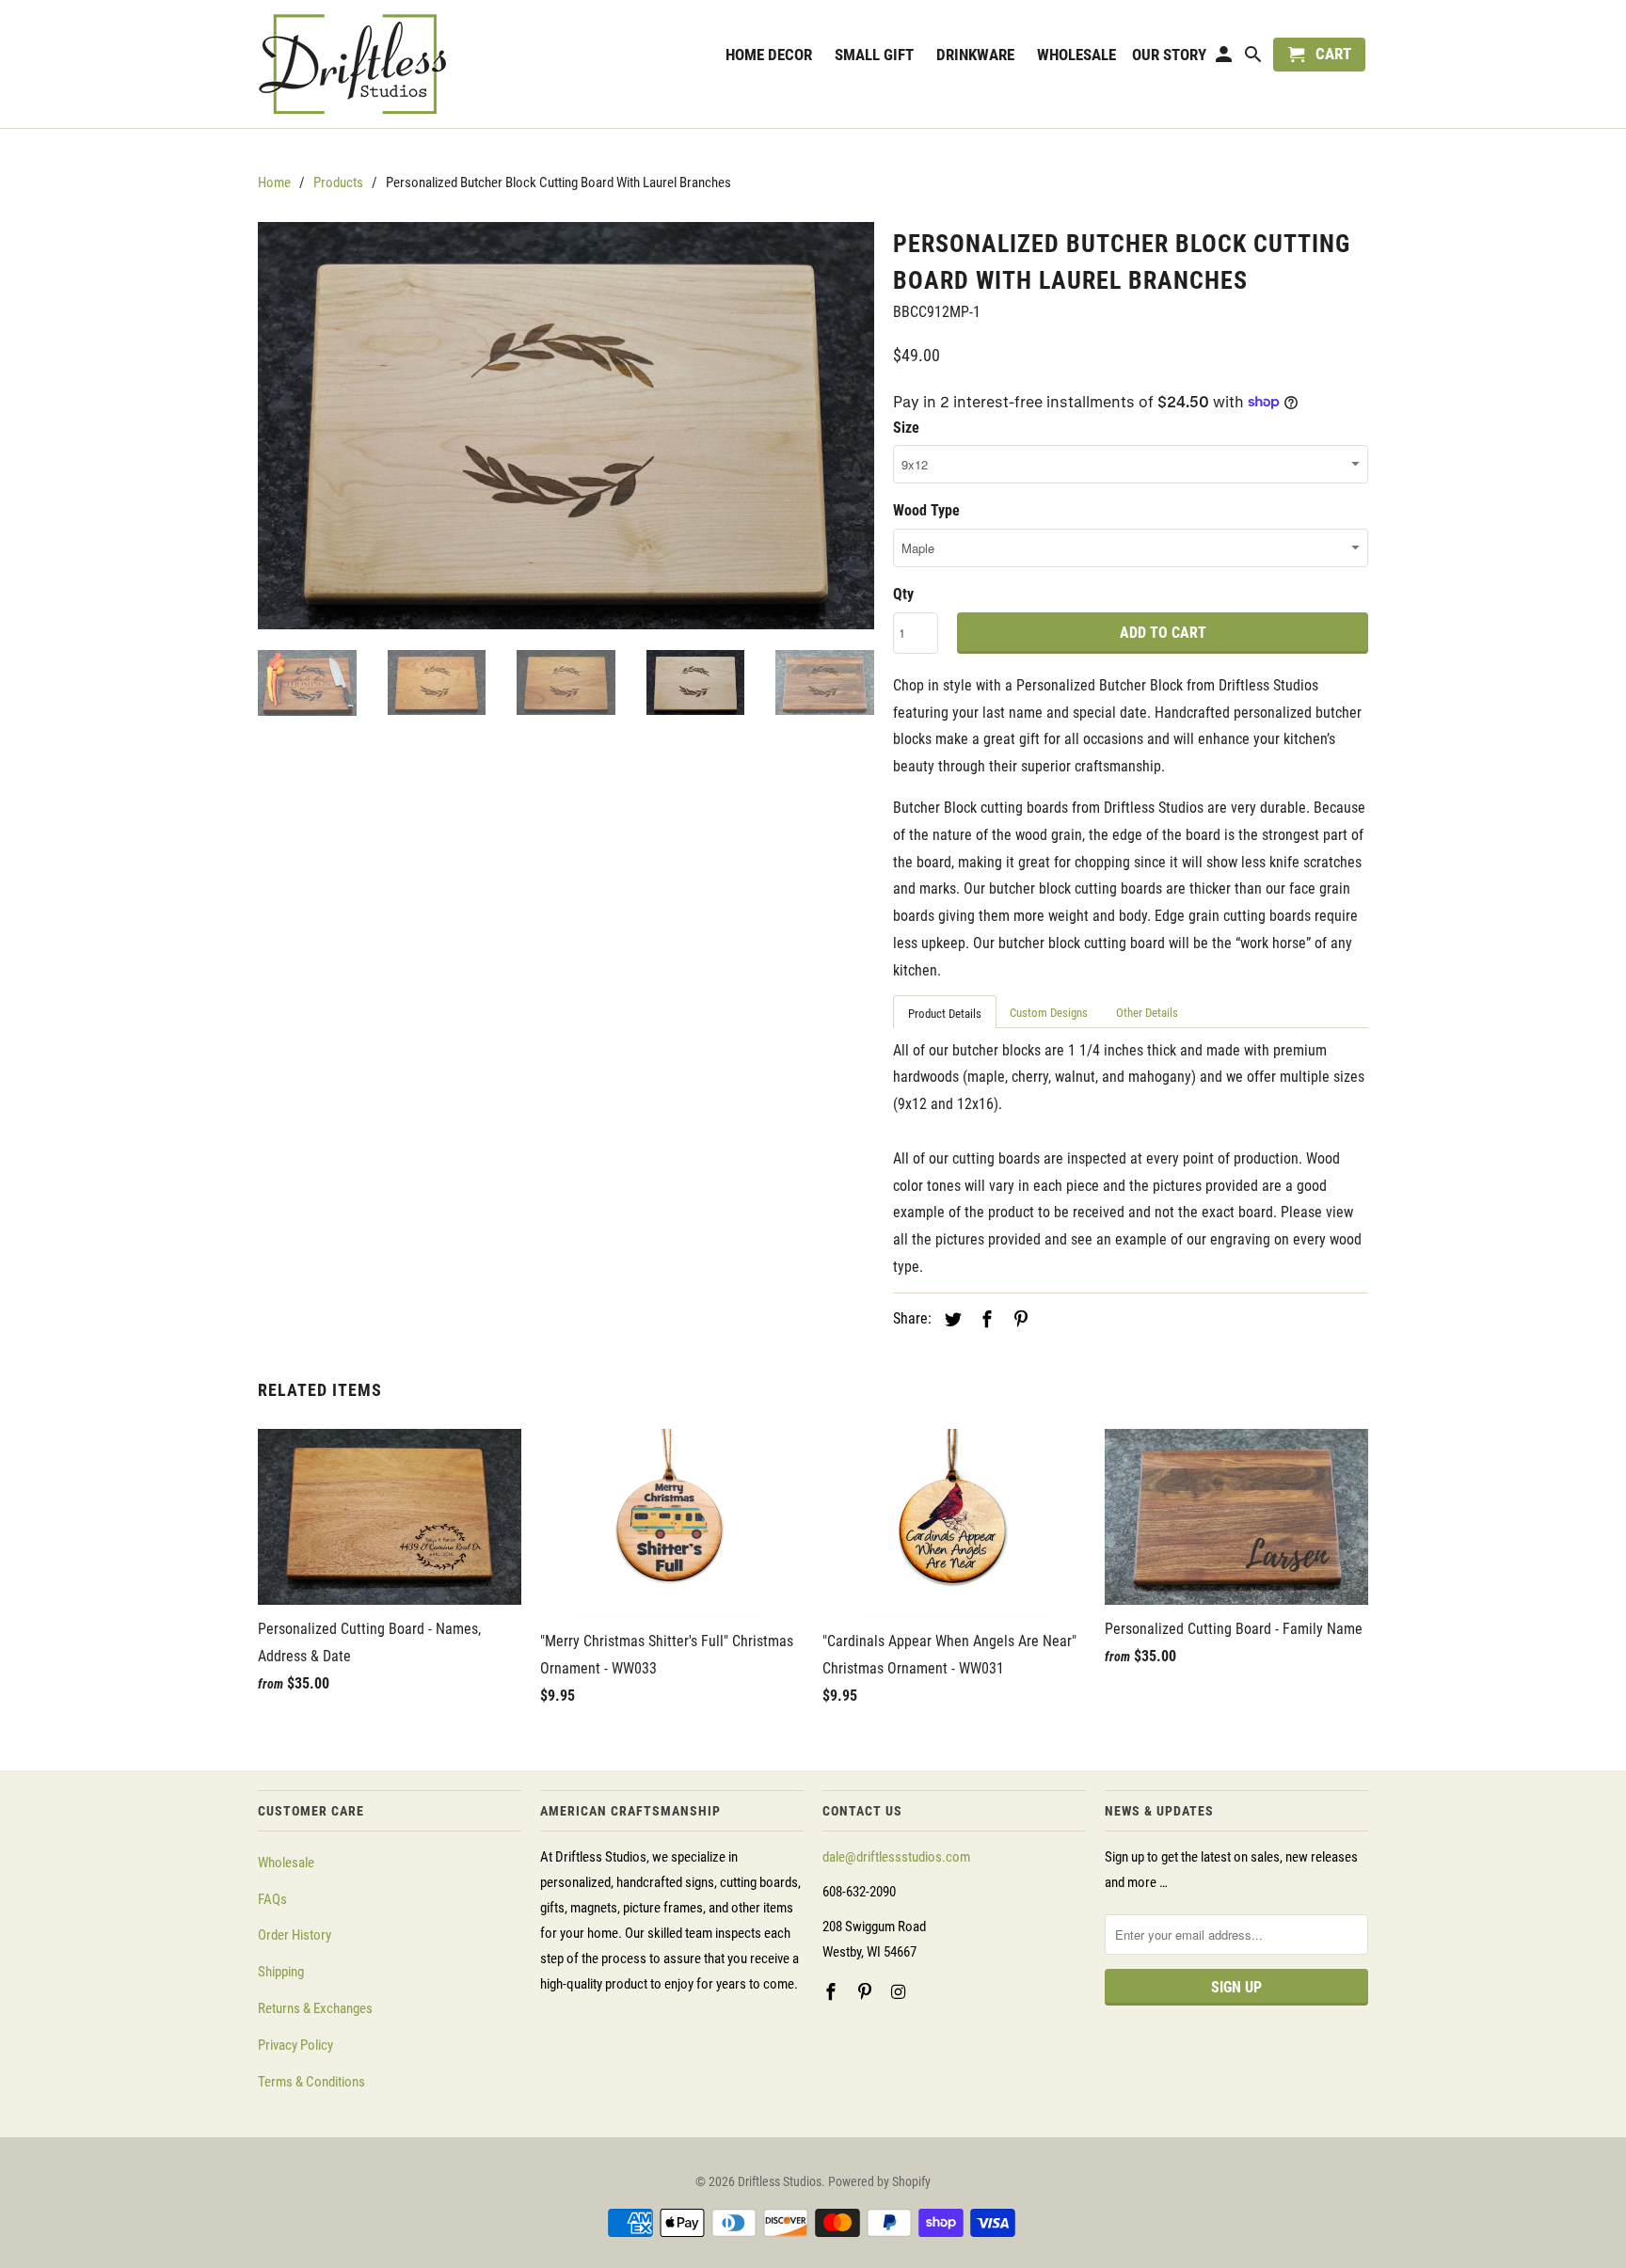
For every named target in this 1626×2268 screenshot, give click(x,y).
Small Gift (874, 55)
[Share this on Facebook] (984, 1319)
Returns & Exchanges (315, 2008)
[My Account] (1226, 58)
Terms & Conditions (311, 2082)
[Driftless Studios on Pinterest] (867, 1992)
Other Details (1147, 1013)
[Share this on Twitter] (950, 1319)
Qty (903, 594)
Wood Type (926, 510)
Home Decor (769, 55)
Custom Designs (1049, 1013)
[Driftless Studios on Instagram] (901, 1992)
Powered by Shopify (879, 2181)
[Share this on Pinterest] (1018, 1319)
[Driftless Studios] (390, 64)
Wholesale (286, 1863)
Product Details (945, 1014)
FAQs (272, 1899)
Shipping (281, 1972)
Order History (295, 1935)
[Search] (1255, 58)
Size (906, 428)
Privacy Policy (295, 2045)
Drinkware (975, 55)
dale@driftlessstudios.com (896, 1857)
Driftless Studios (780, 2181)
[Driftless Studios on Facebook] (833, 1992)
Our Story (1169, 55)
